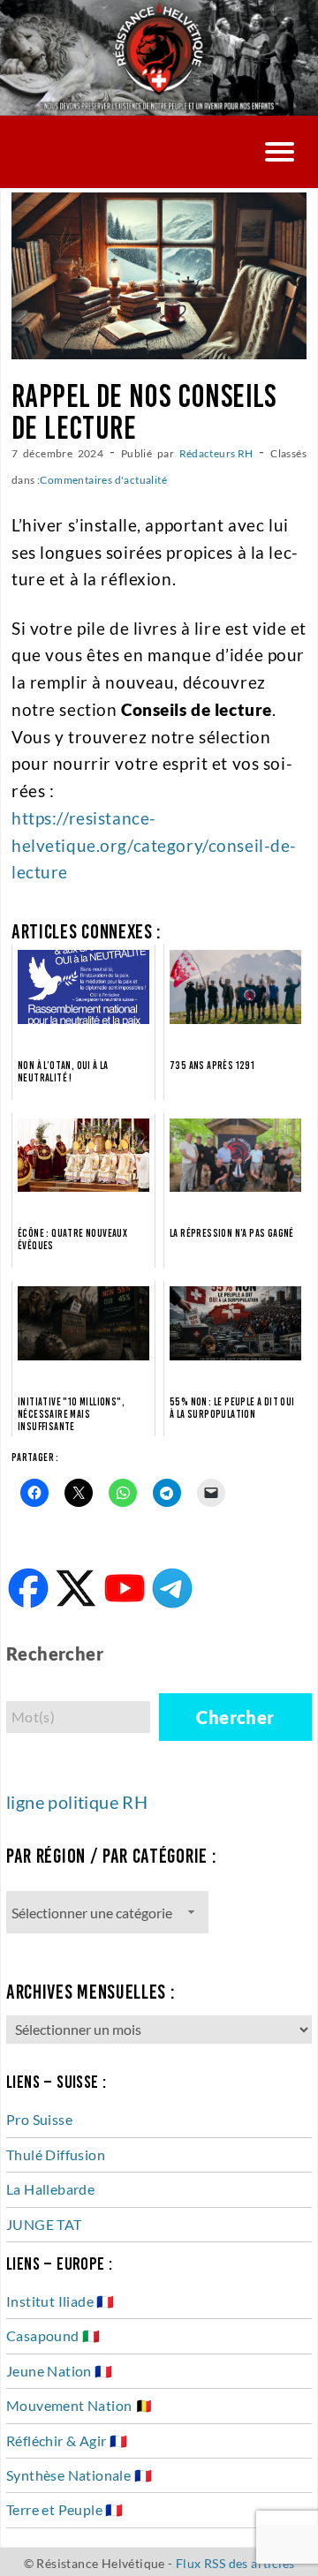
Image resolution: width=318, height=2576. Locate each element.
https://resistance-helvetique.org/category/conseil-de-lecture (154, 845)
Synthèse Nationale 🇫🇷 (79, 2475)
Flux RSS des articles (235, 2563)
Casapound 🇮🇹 (53, 2335)
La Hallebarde (50, 2189)
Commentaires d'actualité (103, 479)
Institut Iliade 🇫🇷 (61, 2301)
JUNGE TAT (44, 2224)
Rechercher (55, 1653)
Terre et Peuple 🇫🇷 (65, 2509)
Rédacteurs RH (216, 453)
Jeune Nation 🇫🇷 (60, 2371)
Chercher (235, 1717)
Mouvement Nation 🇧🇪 (79, 2405)
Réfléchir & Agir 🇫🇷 (67, 2440)
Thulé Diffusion (56, 2154)
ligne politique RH (77, 1802)
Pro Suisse (39, 2119)
